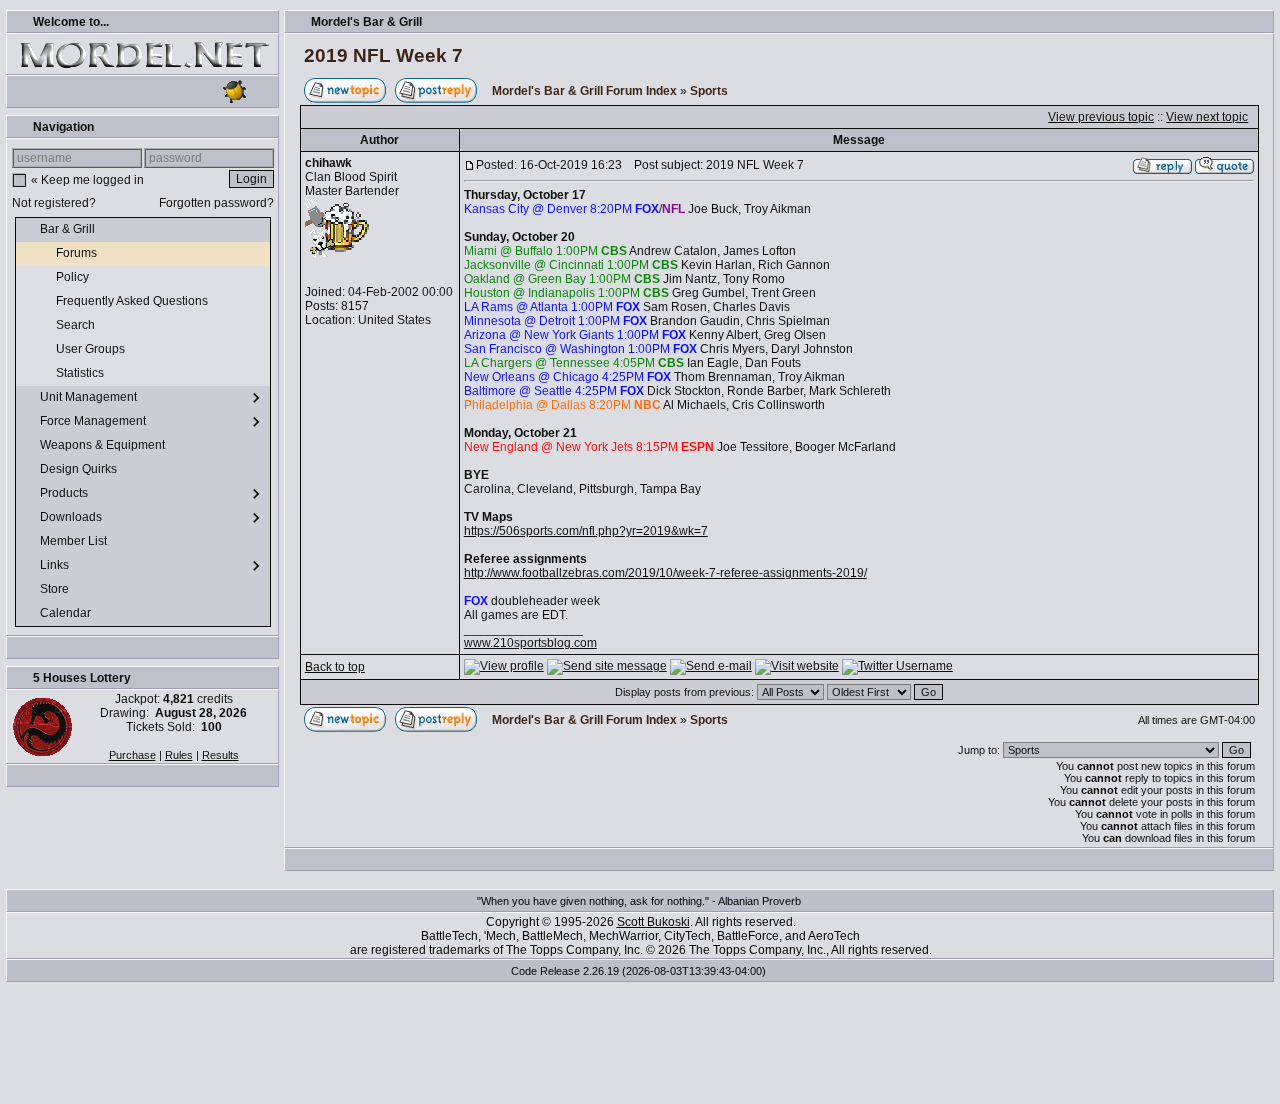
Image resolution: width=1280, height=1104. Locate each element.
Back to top (335, 667)
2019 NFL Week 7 (383, 55)
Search (77, 325)
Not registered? (54, 203)
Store (56, 589)
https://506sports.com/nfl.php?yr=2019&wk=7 (586, 531)
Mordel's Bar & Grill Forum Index (584, 91)
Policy (74, 277)
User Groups (92, 349)
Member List (75, 541)
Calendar (67, 613)
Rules (179, 755)
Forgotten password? (216, 203)
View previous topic (1101, 117)
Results (220, 755)
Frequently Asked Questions (133, 301)
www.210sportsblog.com (530, 643)
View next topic (1207, 117)
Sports (709, 91)
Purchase (132, 755)
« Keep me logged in (87, 180)
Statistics (81, 373)
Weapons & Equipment (104, 445)
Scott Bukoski (653, 922)
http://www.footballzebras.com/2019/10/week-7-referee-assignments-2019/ (665, 573)
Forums (78, 253)
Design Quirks (80, 469)
